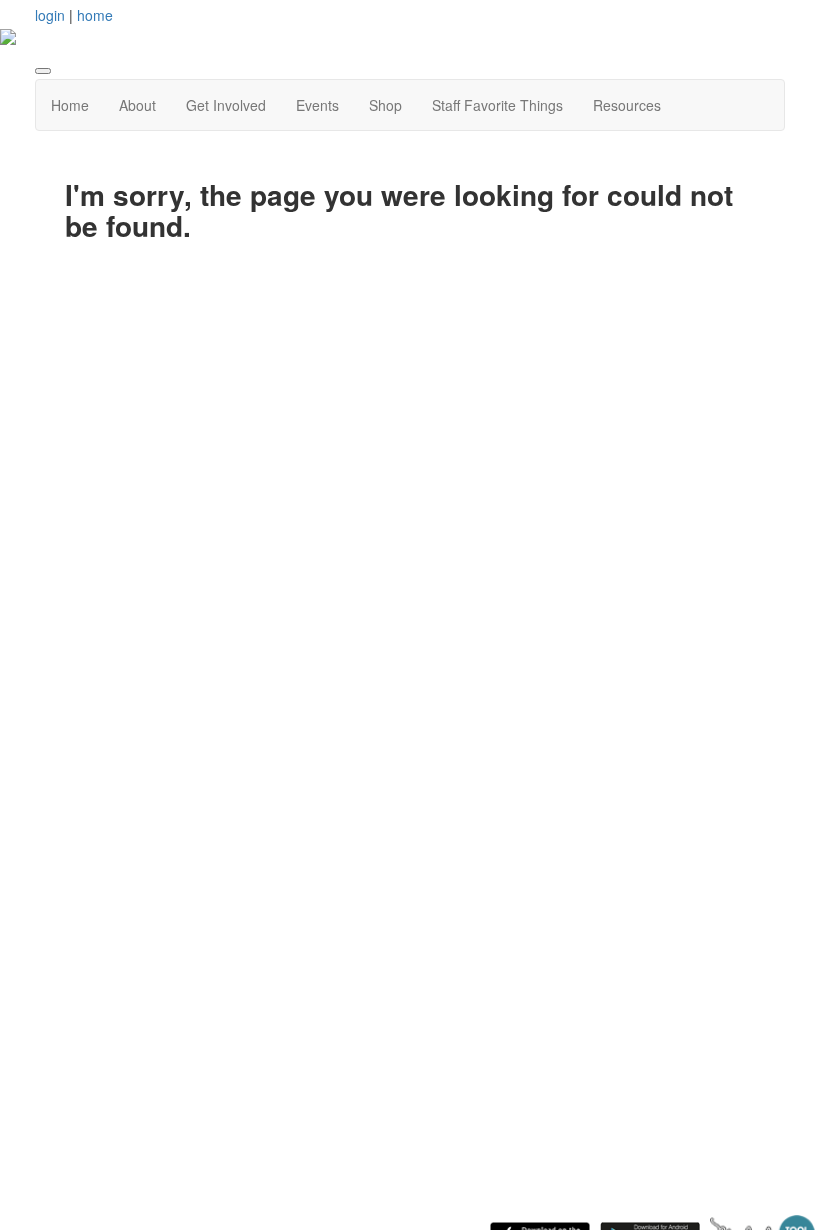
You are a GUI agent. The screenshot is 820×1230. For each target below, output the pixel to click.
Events (317, 105)
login (50, 15)
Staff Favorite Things (497, 105)
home (95, 15)
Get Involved (226, 105)
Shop (385, 105)
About (137, 105)
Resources (627, 105)
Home (70, 105)
